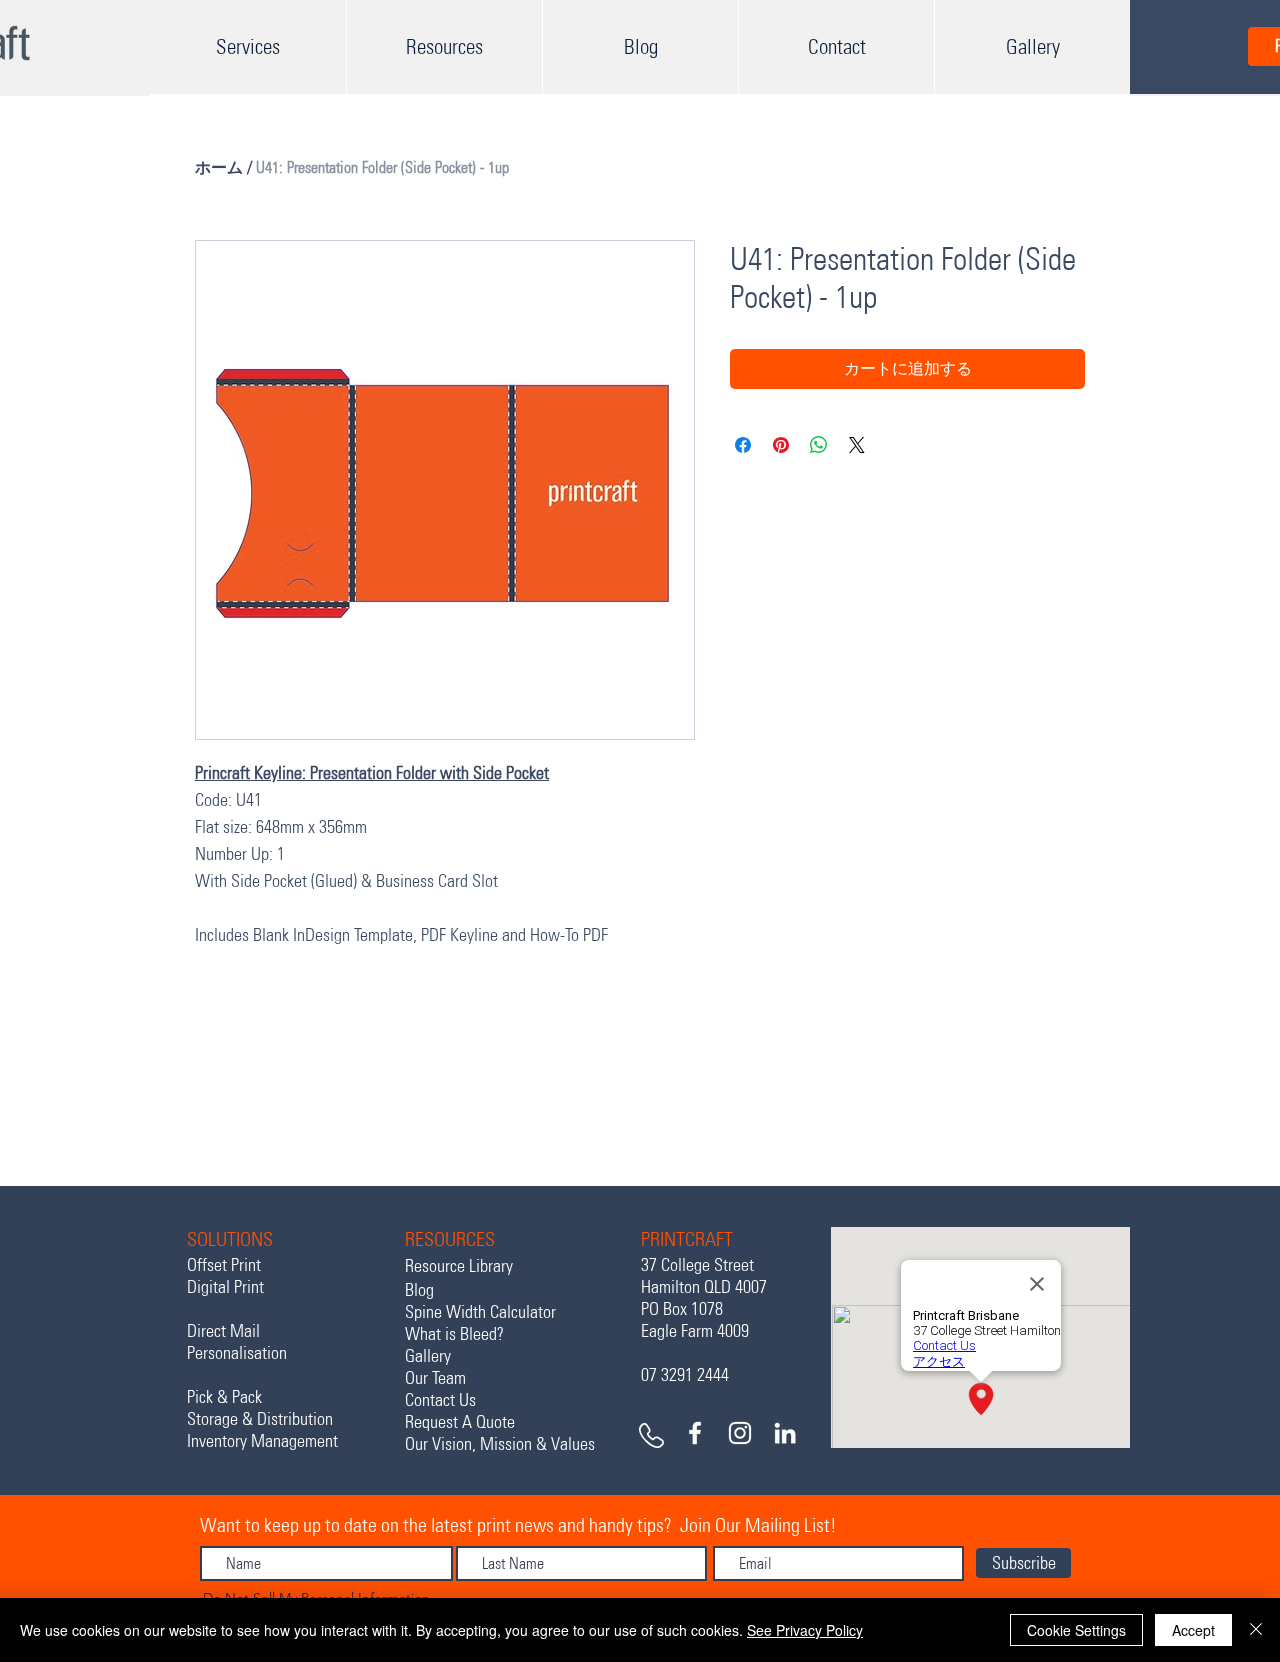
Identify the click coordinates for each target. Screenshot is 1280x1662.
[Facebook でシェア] (743, 445)
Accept (1193, 1630)
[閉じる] (1256, 1630)
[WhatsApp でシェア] (819, 445)
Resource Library (459, 1266)
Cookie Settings (1076, 1630)
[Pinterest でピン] (781, 445)
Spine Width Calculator (480, 1312)
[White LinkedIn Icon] (785, 1433)
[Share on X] (857, 445)
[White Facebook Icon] (695, 1433)
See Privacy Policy (805, 1630)
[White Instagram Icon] (740, 1433)
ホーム (219, 167)
